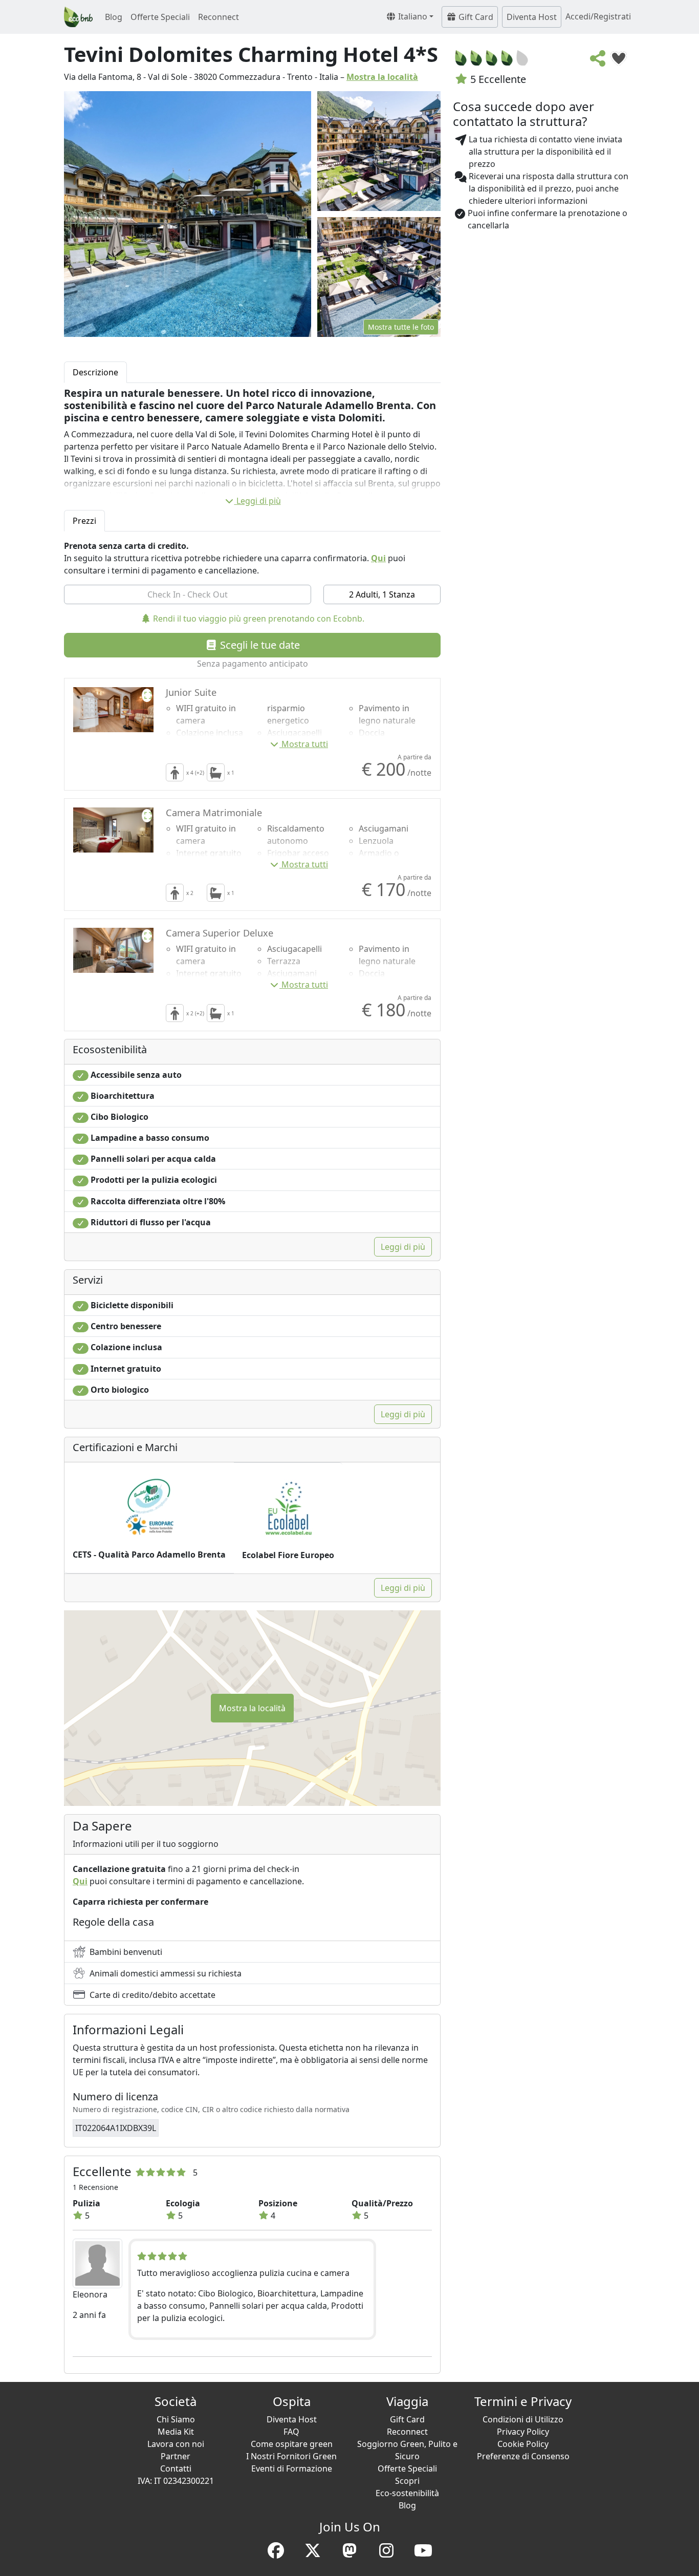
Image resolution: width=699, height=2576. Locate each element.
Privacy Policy (523, 2432)
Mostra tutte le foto (401, 327)
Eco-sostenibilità (407, 2493)
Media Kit (176, 2432)
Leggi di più (259, 501)
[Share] (598, 61)
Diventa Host (532, 17)
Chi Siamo (176, 2419)
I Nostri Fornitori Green (291, 2456)
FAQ (291, 2432)
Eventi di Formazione (292, 2468)
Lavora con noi (176, 2444)
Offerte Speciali (160, 17)
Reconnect (219, 17)
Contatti (176, 2468)
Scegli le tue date (259, 645)
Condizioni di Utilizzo (523, 2419)
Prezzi (84, 521)
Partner (176, 2456)
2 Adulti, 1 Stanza (382, 594)
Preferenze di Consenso (523, 2456)
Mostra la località (382, 77)
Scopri (407, 2481)
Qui (378, 558)
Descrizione (95, 372)
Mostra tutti (305, 744)
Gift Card (475, 17)
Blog (114, 17)
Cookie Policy (523, 2444)
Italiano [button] (412, 16)
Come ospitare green (292, 2444)
